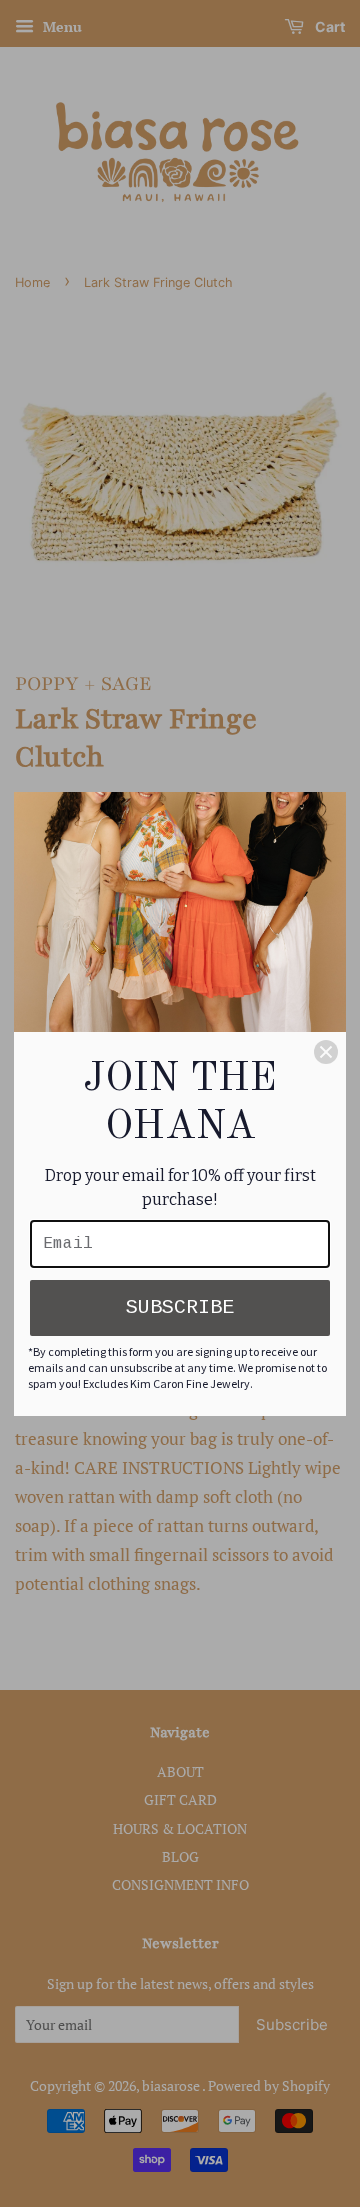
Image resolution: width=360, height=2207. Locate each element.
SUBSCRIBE (180, 1307)
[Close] (326, 1052)
